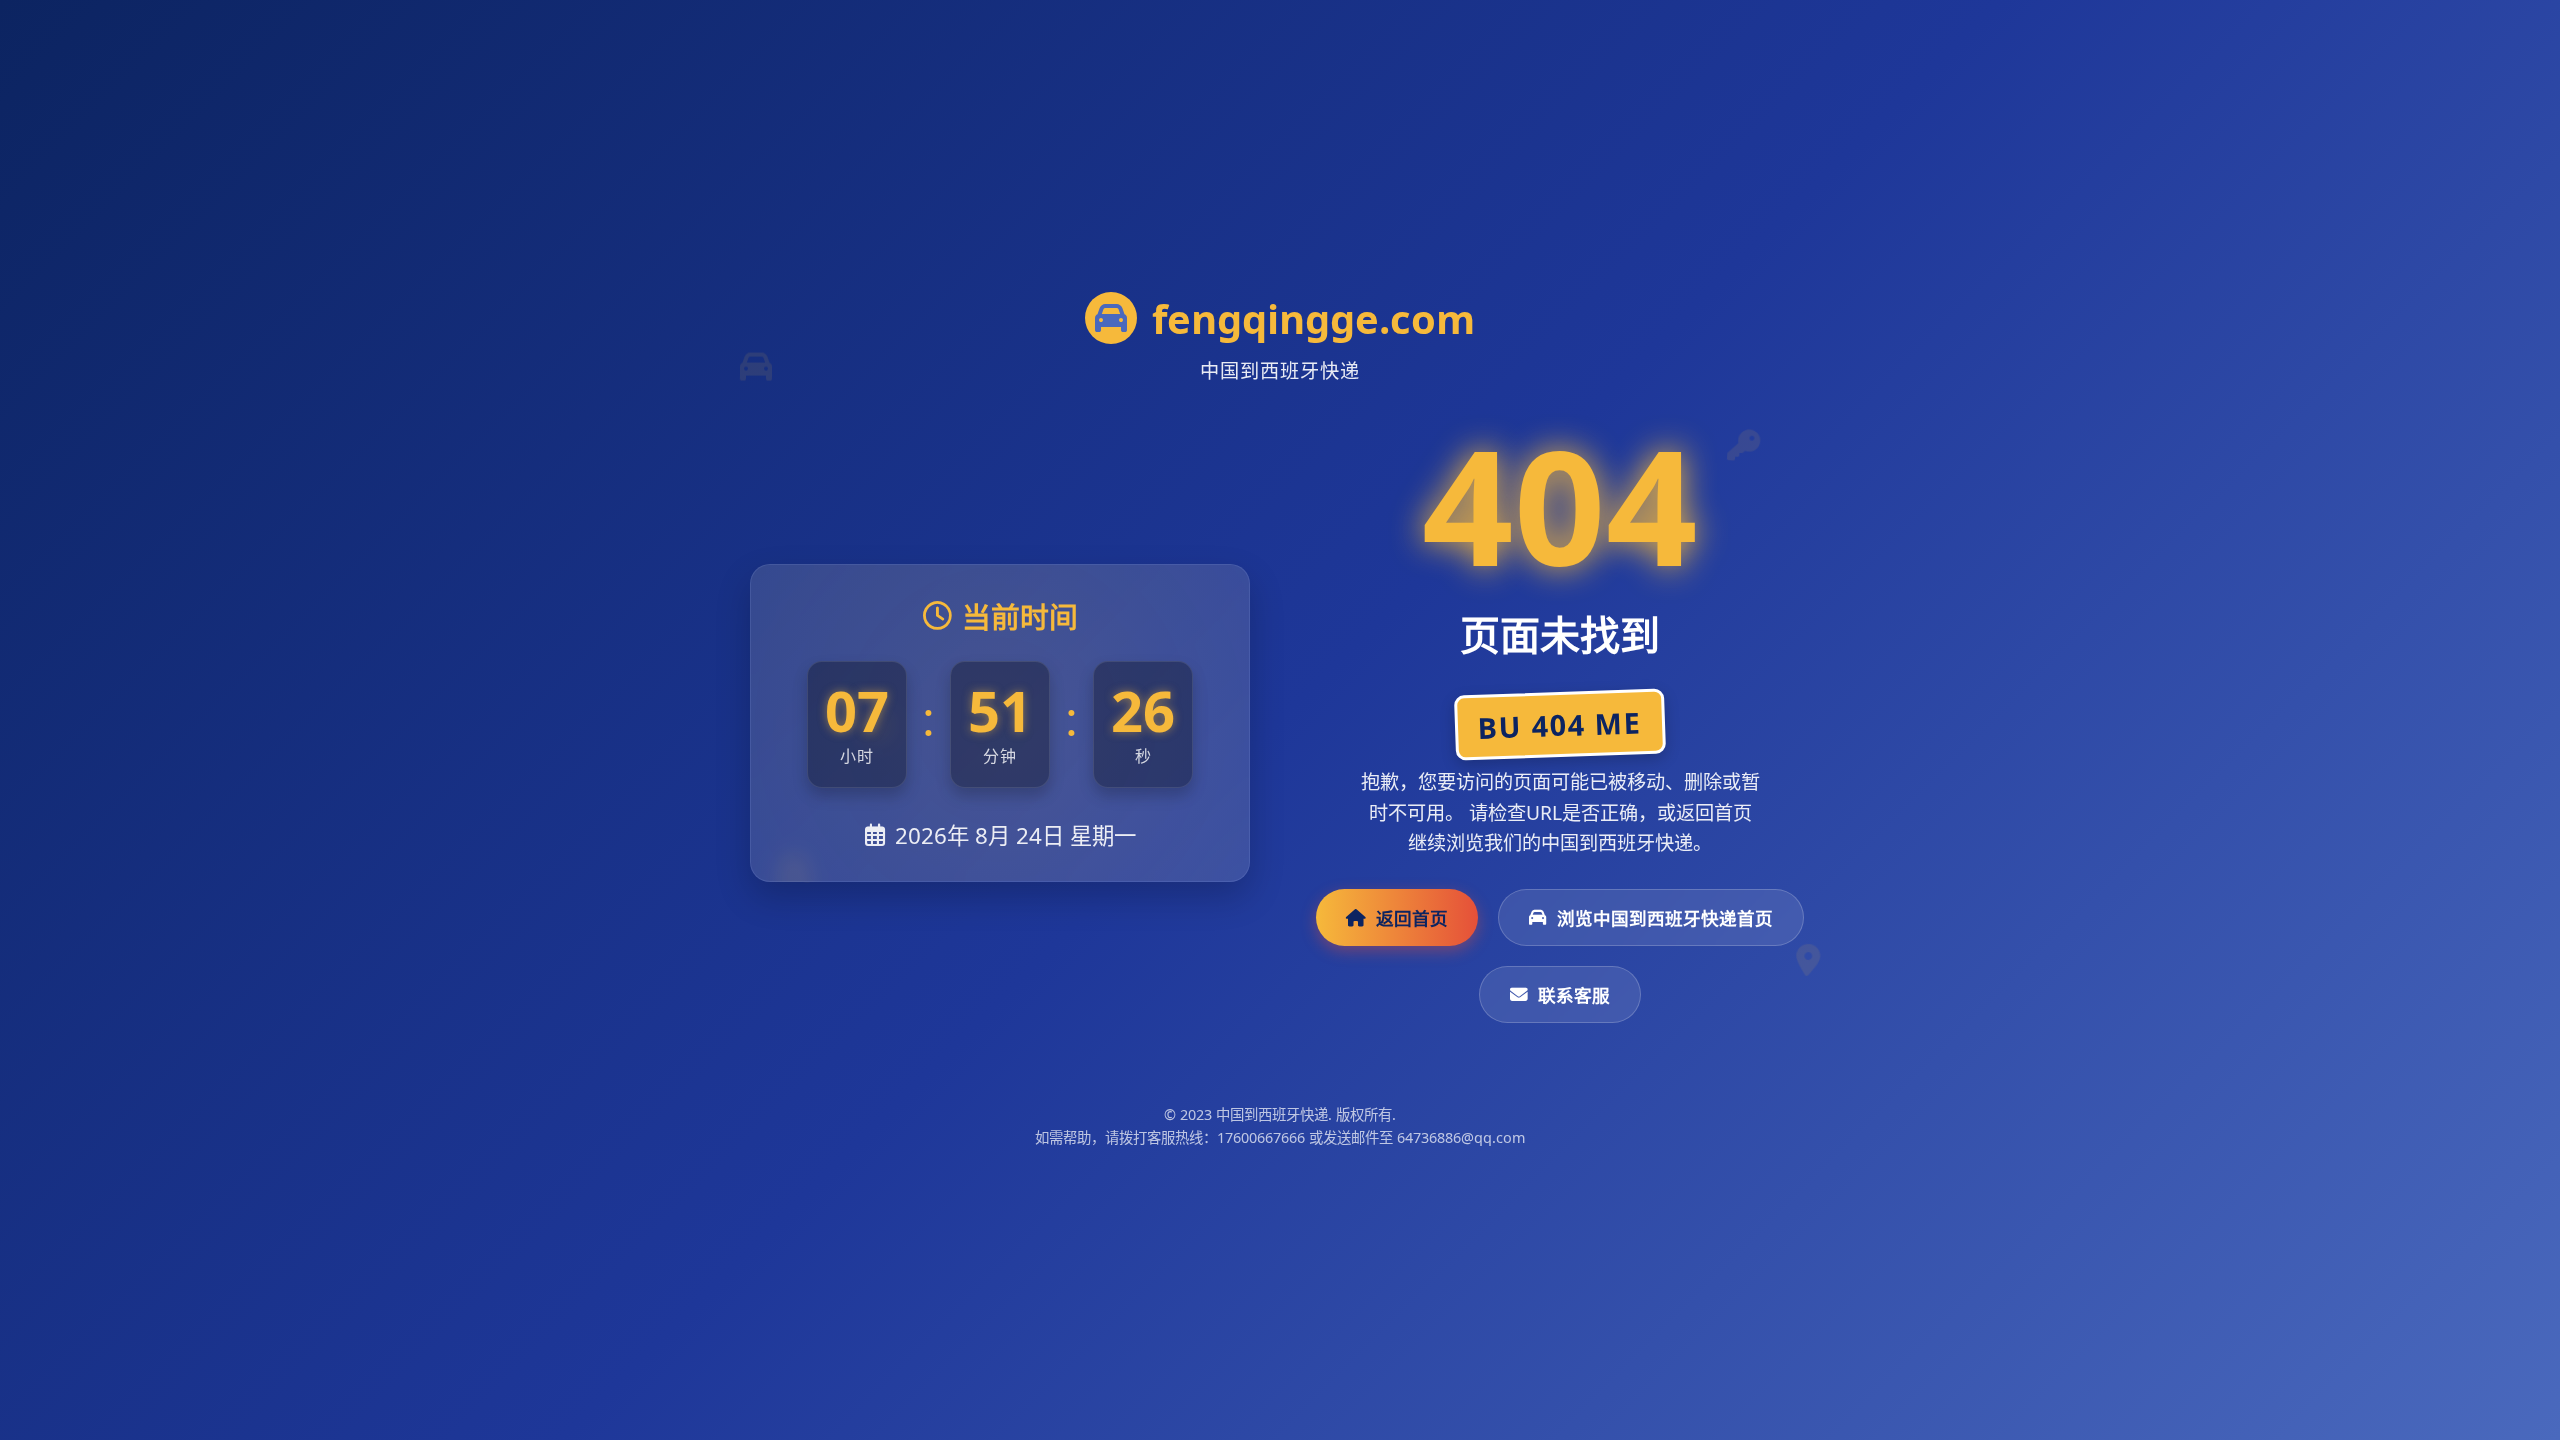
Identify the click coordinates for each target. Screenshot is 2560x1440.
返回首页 (1412, 918)
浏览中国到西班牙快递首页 (1665, 918)
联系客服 (1574, 995)
